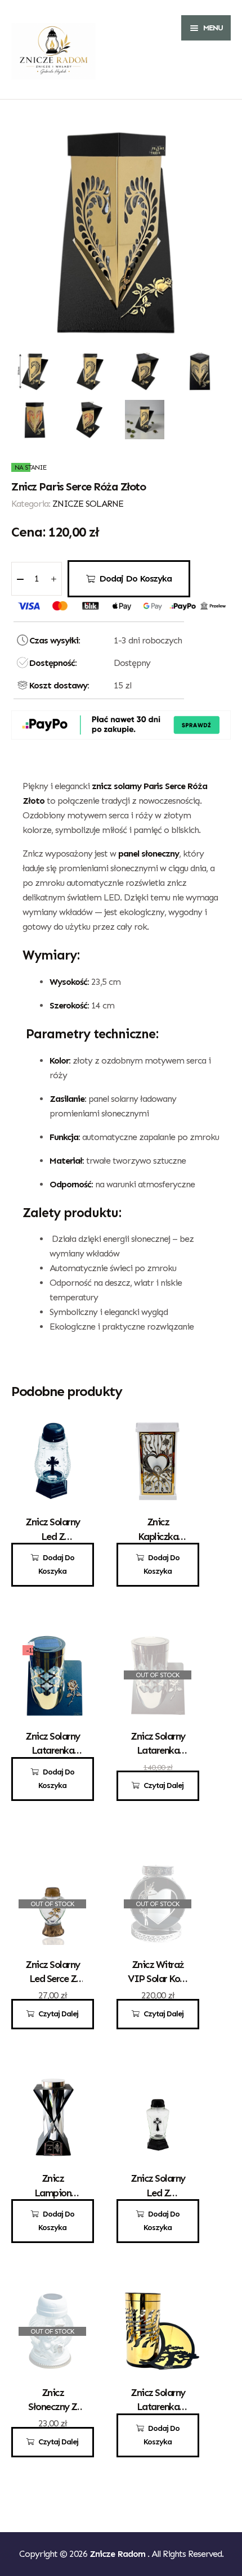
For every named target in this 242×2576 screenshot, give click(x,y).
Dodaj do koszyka (135, 578)
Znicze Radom (118, 2554)
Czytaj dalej (163, 1785)
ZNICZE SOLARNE (88, 504)
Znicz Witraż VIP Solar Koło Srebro (158, 1979)
